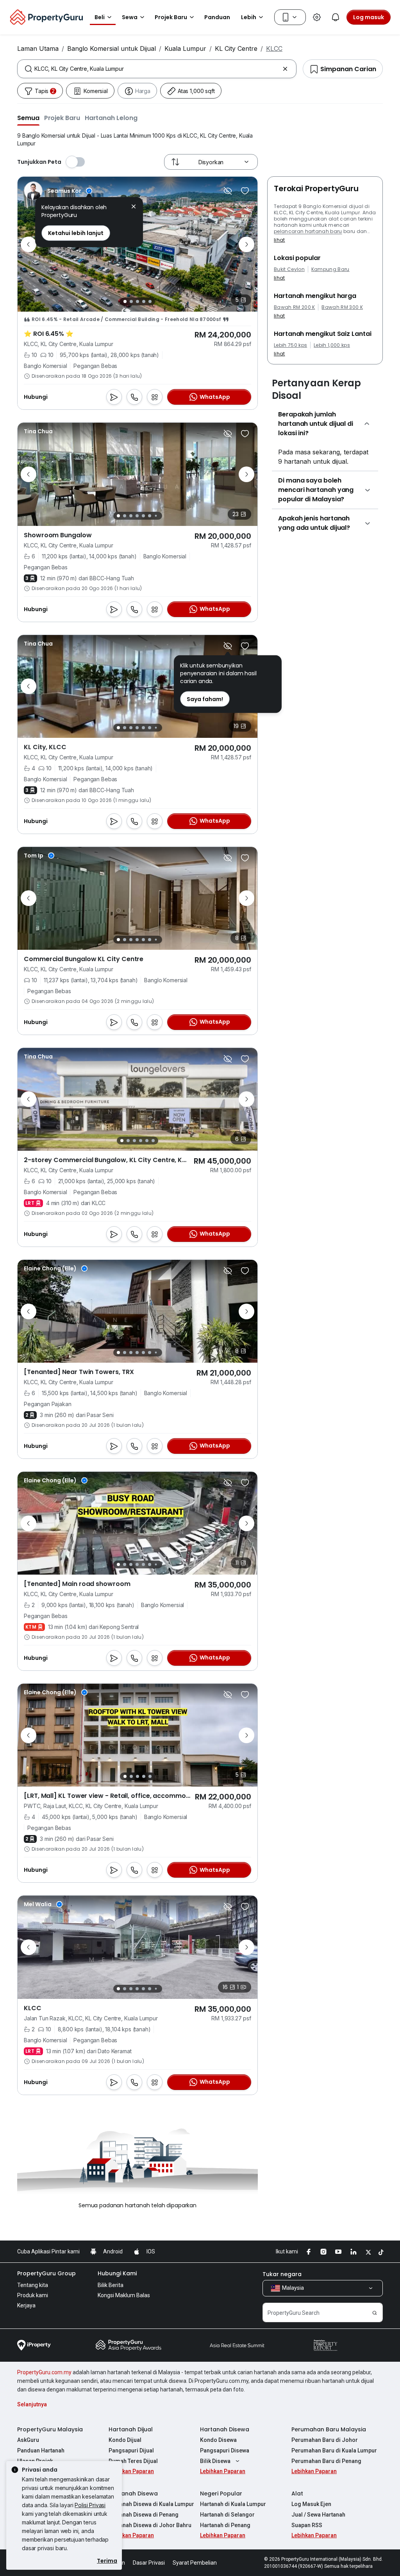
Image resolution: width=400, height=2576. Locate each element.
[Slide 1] (125, 301)
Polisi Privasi (90, 2505)
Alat (297, 2493)
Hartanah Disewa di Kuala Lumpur (151, 2504)
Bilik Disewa (215, 2461)
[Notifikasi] (336, 17)
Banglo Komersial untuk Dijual (112, 48)
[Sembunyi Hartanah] (228, 191)
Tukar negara (282, 2274)
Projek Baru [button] (171, 17)
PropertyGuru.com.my (44, 2372)
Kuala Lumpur (185, 48)
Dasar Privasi (149, 2563)
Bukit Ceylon (289, 269)
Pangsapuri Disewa (225, 2450)
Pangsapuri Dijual (131, 2450)
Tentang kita (33, 2285)
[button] (28, 118)
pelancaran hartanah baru (308, 231)
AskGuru (28, 2440)
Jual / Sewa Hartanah (318, 2515)
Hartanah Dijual (131, 2429)
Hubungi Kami (117, 2273)
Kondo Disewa (218, 2440)
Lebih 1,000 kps (332, 345)
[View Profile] (58, 191)
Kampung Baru (330, 269)
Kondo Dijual (125, 2440)
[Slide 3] (137, 301)
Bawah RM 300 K (342, 307)
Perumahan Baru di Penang (326, 2461)
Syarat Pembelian (195, 2563)
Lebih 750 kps (290, 345)
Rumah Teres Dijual (133, 2461)
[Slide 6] (150, 516)
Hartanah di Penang (225, 2525)
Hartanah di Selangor (227, 2515)
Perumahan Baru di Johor (325, 2440)
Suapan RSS (307, 2525)
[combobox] (157, 69)
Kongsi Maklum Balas (124, 2295)
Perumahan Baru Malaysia (329, 2429)
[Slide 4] (144, 301)
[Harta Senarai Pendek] (245, 191)
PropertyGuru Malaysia (50, 2429)
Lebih (249, 17)
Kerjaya (26, 2305)
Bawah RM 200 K (294, 307)
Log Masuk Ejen (311, 2504)
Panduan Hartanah (41, 2450)
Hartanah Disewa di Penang (144, 2515)
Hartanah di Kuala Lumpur (233, 2504)
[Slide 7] (156, 516)
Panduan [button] (217, 17)
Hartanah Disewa (225, 2429)
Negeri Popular (221, 2493)
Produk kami (33, 2295)
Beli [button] (100, 17)
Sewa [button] (130, 17)
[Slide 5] (150, 301)
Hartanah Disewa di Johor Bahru (150, 2525)
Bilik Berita (111, 2285)
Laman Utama (38, 48)
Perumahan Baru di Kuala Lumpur (334, 2450)
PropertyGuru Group (46, 2273)
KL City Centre (236, 48)
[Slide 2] (131, 301)
